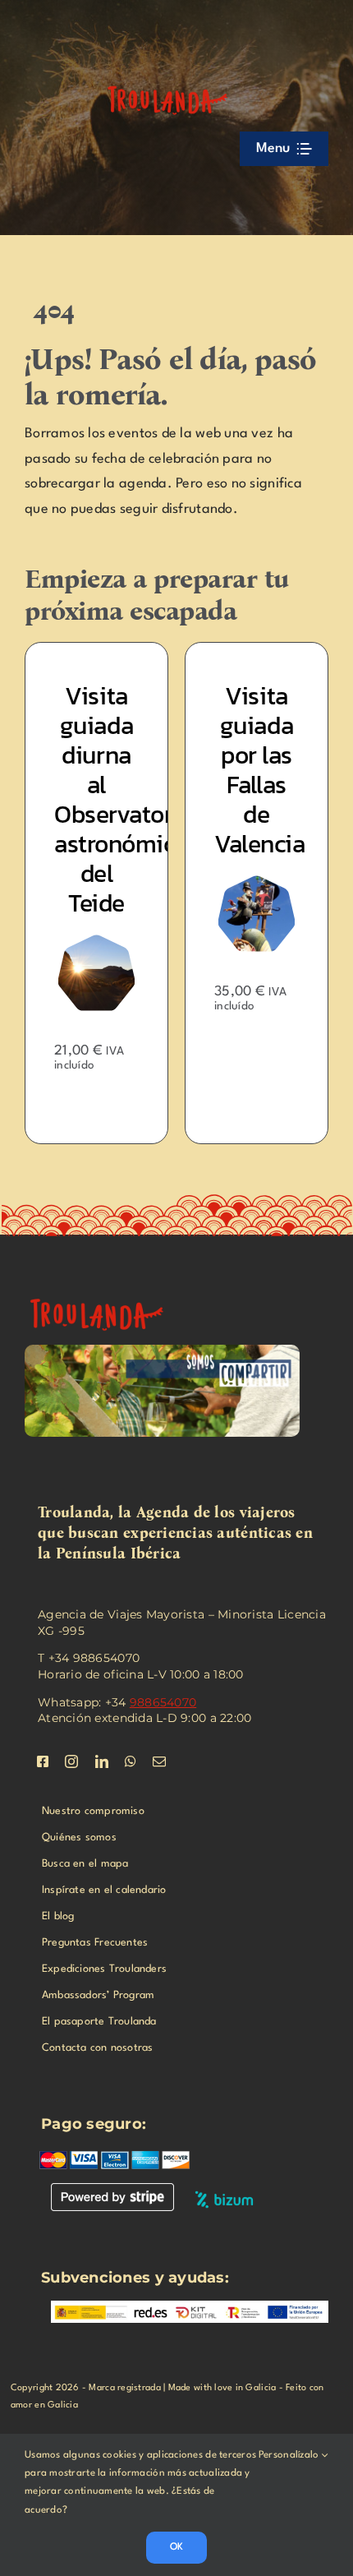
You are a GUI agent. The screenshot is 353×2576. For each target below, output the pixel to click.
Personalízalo (290, 2455)
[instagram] (71, 1761)
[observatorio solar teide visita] (96, 942)
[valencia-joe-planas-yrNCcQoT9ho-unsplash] (257, 882)
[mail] (159, 1761)
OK (176, 2547)
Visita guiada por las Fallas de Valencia (259, 770)
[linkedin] (102, 1761)
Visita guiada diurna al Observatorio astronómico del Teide (124, 799)
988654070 (163, 1702)
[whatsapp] (131, 1761)
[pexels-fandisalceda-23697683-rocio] (107, 1293)
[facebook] (43, 1761)
